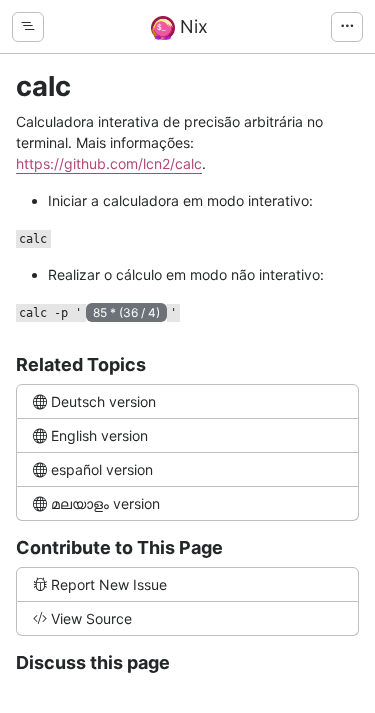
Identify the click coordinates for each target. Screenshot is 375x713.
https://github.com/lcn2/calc (109, 163)
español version (102, 469)
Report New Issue (109, 584)
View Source (91, 618)
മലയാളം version (105, 503)
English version (99, 435)
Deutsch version (103, 401)
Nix (191, 26)
